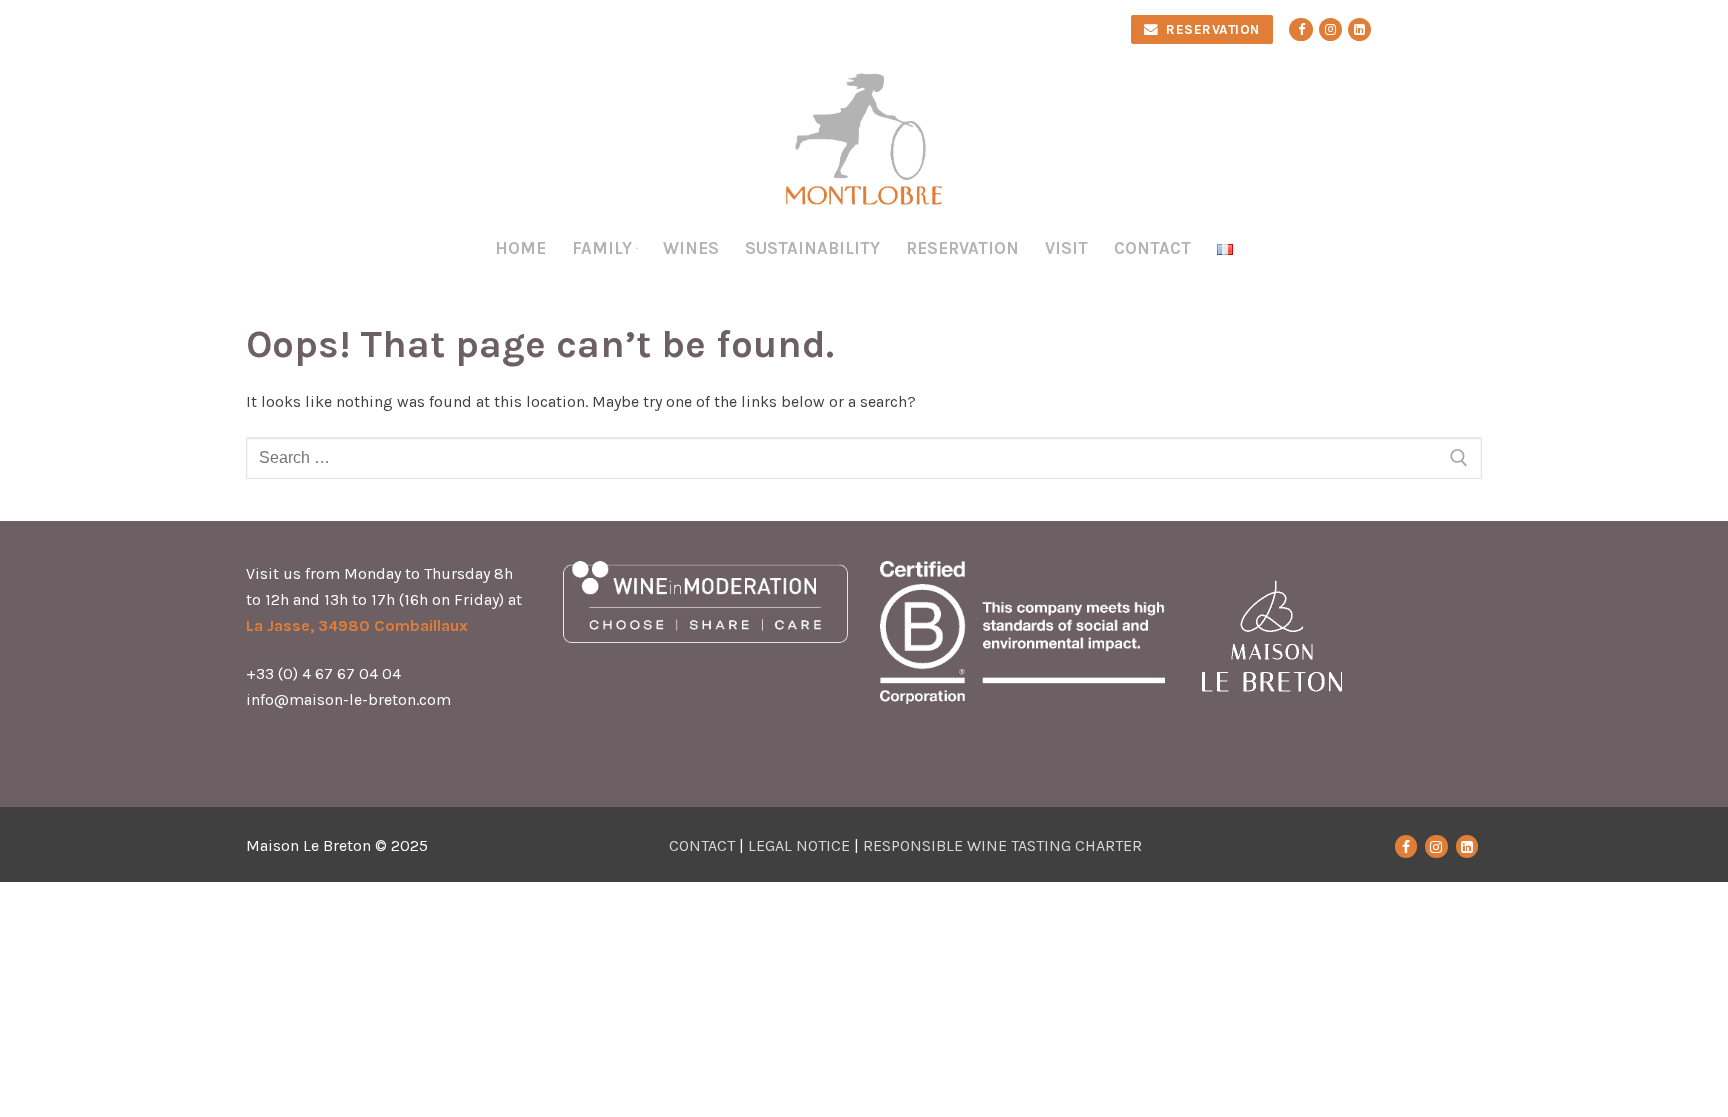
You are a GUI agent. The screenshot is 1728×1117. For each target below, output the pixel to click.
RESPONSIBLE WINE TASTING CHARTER (1002, 845)
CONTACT (702, 845)
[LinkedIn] (1467, 846)
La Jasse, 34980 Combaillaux (357, 625)
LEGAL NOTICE (799, 845)
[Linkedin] (1359, 29)
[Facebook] (1300, 29)
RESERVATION (1211, 29)
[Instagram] (1330, 29)
